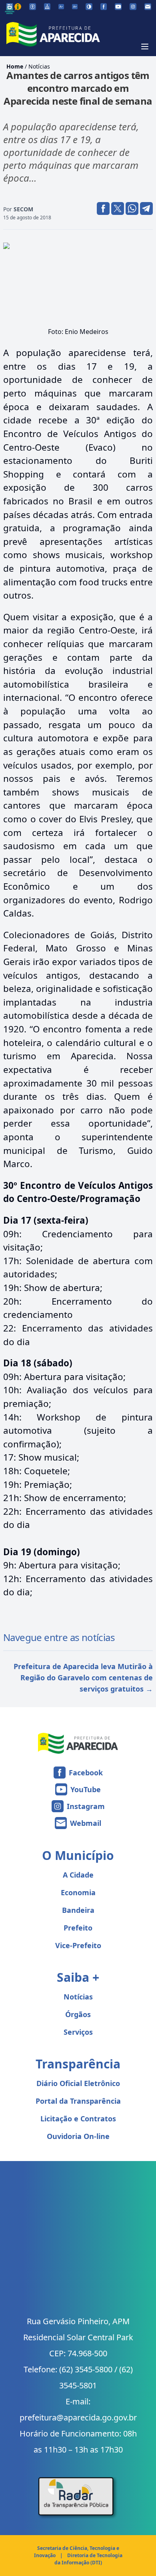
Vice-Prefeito (78, 1945)
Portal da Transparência (78, 2101)
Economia (78, 1892)
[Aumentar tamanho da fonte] (75, 7)
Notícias (39, 66)
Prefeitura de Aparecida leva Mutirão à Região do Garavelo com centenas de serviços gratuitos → (83, 1678)
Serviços (78, 2032)
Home (15, 66)
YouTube (86, 1789)
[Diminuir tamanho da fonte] (61, 7)
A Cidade (78, 1875)
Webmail (86, 1823)
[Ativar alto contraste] (89, 7)
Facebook (86, 1773)
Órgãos (78, 2014)
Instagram (86, 1806)
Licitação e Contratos (78, 2119)
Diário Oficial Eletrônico (78, 2083)
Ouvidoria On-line (78, 2136)
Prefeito (78, 1928)
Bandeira (78, 1910)
